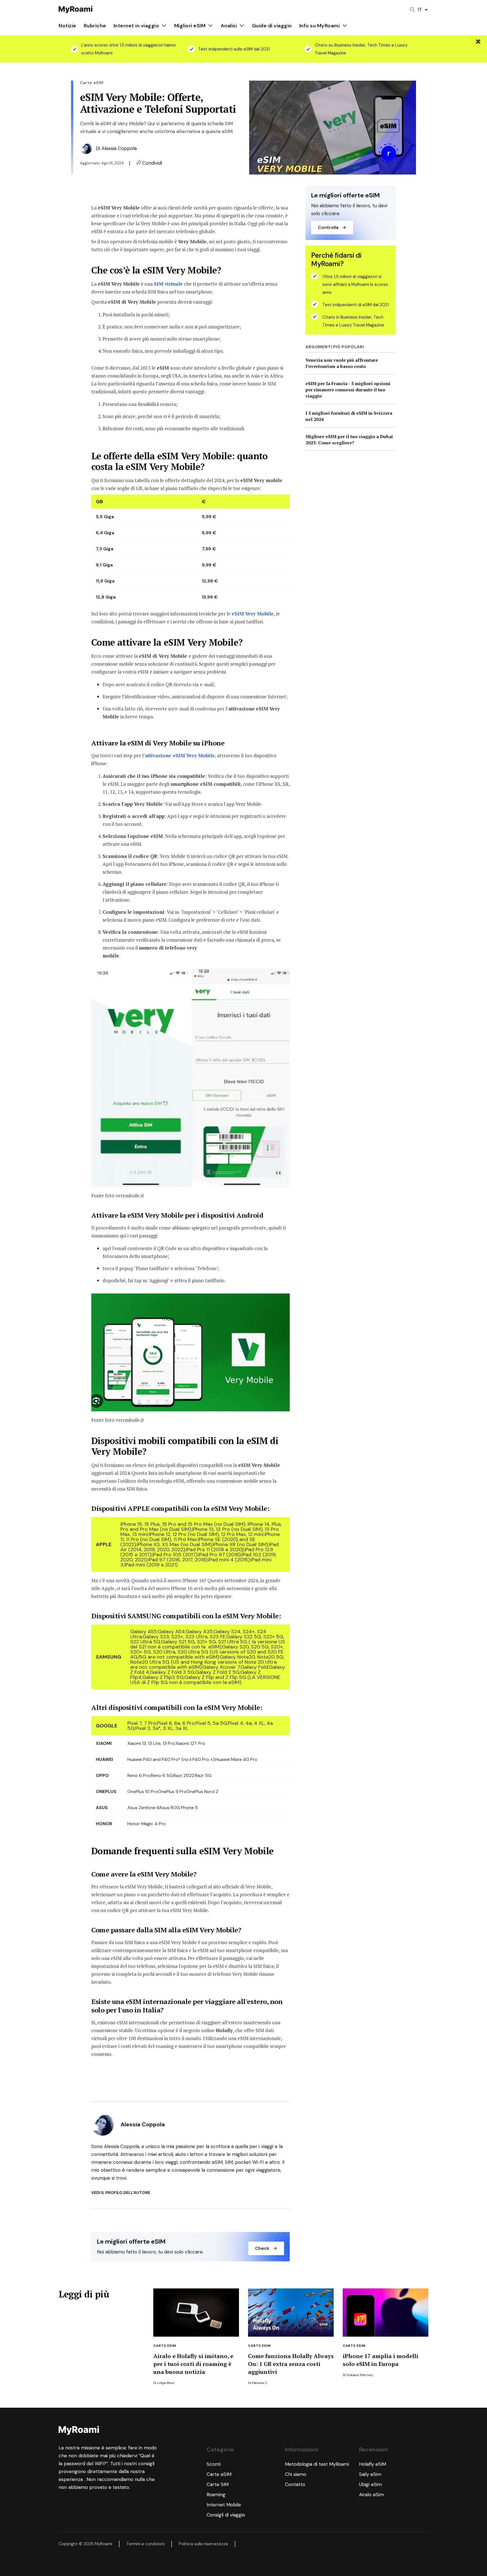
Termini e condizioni (145, 2544)
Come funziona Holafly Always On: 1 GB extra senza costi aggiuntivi (291, 2364)
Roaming (216, 2495)
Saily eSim (370, 2474)
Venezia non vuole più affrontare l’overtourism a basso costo (342, 363)
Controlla (328, 227)
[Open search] (412, 10)
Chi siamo (296, 2474)
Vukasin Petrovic (360, 2375)
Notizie (67, 26)
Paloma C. (260, 2383)
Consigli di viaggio (226, 2515)
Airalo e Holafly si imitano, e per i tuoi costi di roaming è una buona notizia (193, 2364)
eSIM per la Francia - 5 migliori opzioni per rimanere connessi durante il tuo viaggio (348, 390)
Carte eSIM (165, 2346)
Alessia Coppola (119, 148)
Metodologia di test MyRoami (317, 2464)
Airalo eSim (371, 2495)
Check (262, 2248)
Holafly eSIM (373, 2464)
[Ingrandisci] (282, 976)
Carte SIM (218, 2484)
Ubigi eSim (370, 2484)
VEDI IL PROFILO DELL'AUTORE (121, 2193)
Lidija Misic (166, 2383)
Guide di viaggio (272, 26)
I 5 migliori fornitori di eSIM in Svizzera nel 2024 (349, 416)
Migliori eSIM (190, 26)
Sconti (214, 2464)
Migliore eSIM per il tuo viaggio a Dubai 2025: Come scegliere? (349, 440)
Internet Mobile (224, 2505)
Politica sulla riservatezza (203, 2544)
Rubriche (95, 26)
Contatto (295, 2484)
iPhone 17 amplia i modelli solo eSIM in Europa (380, 2360)
